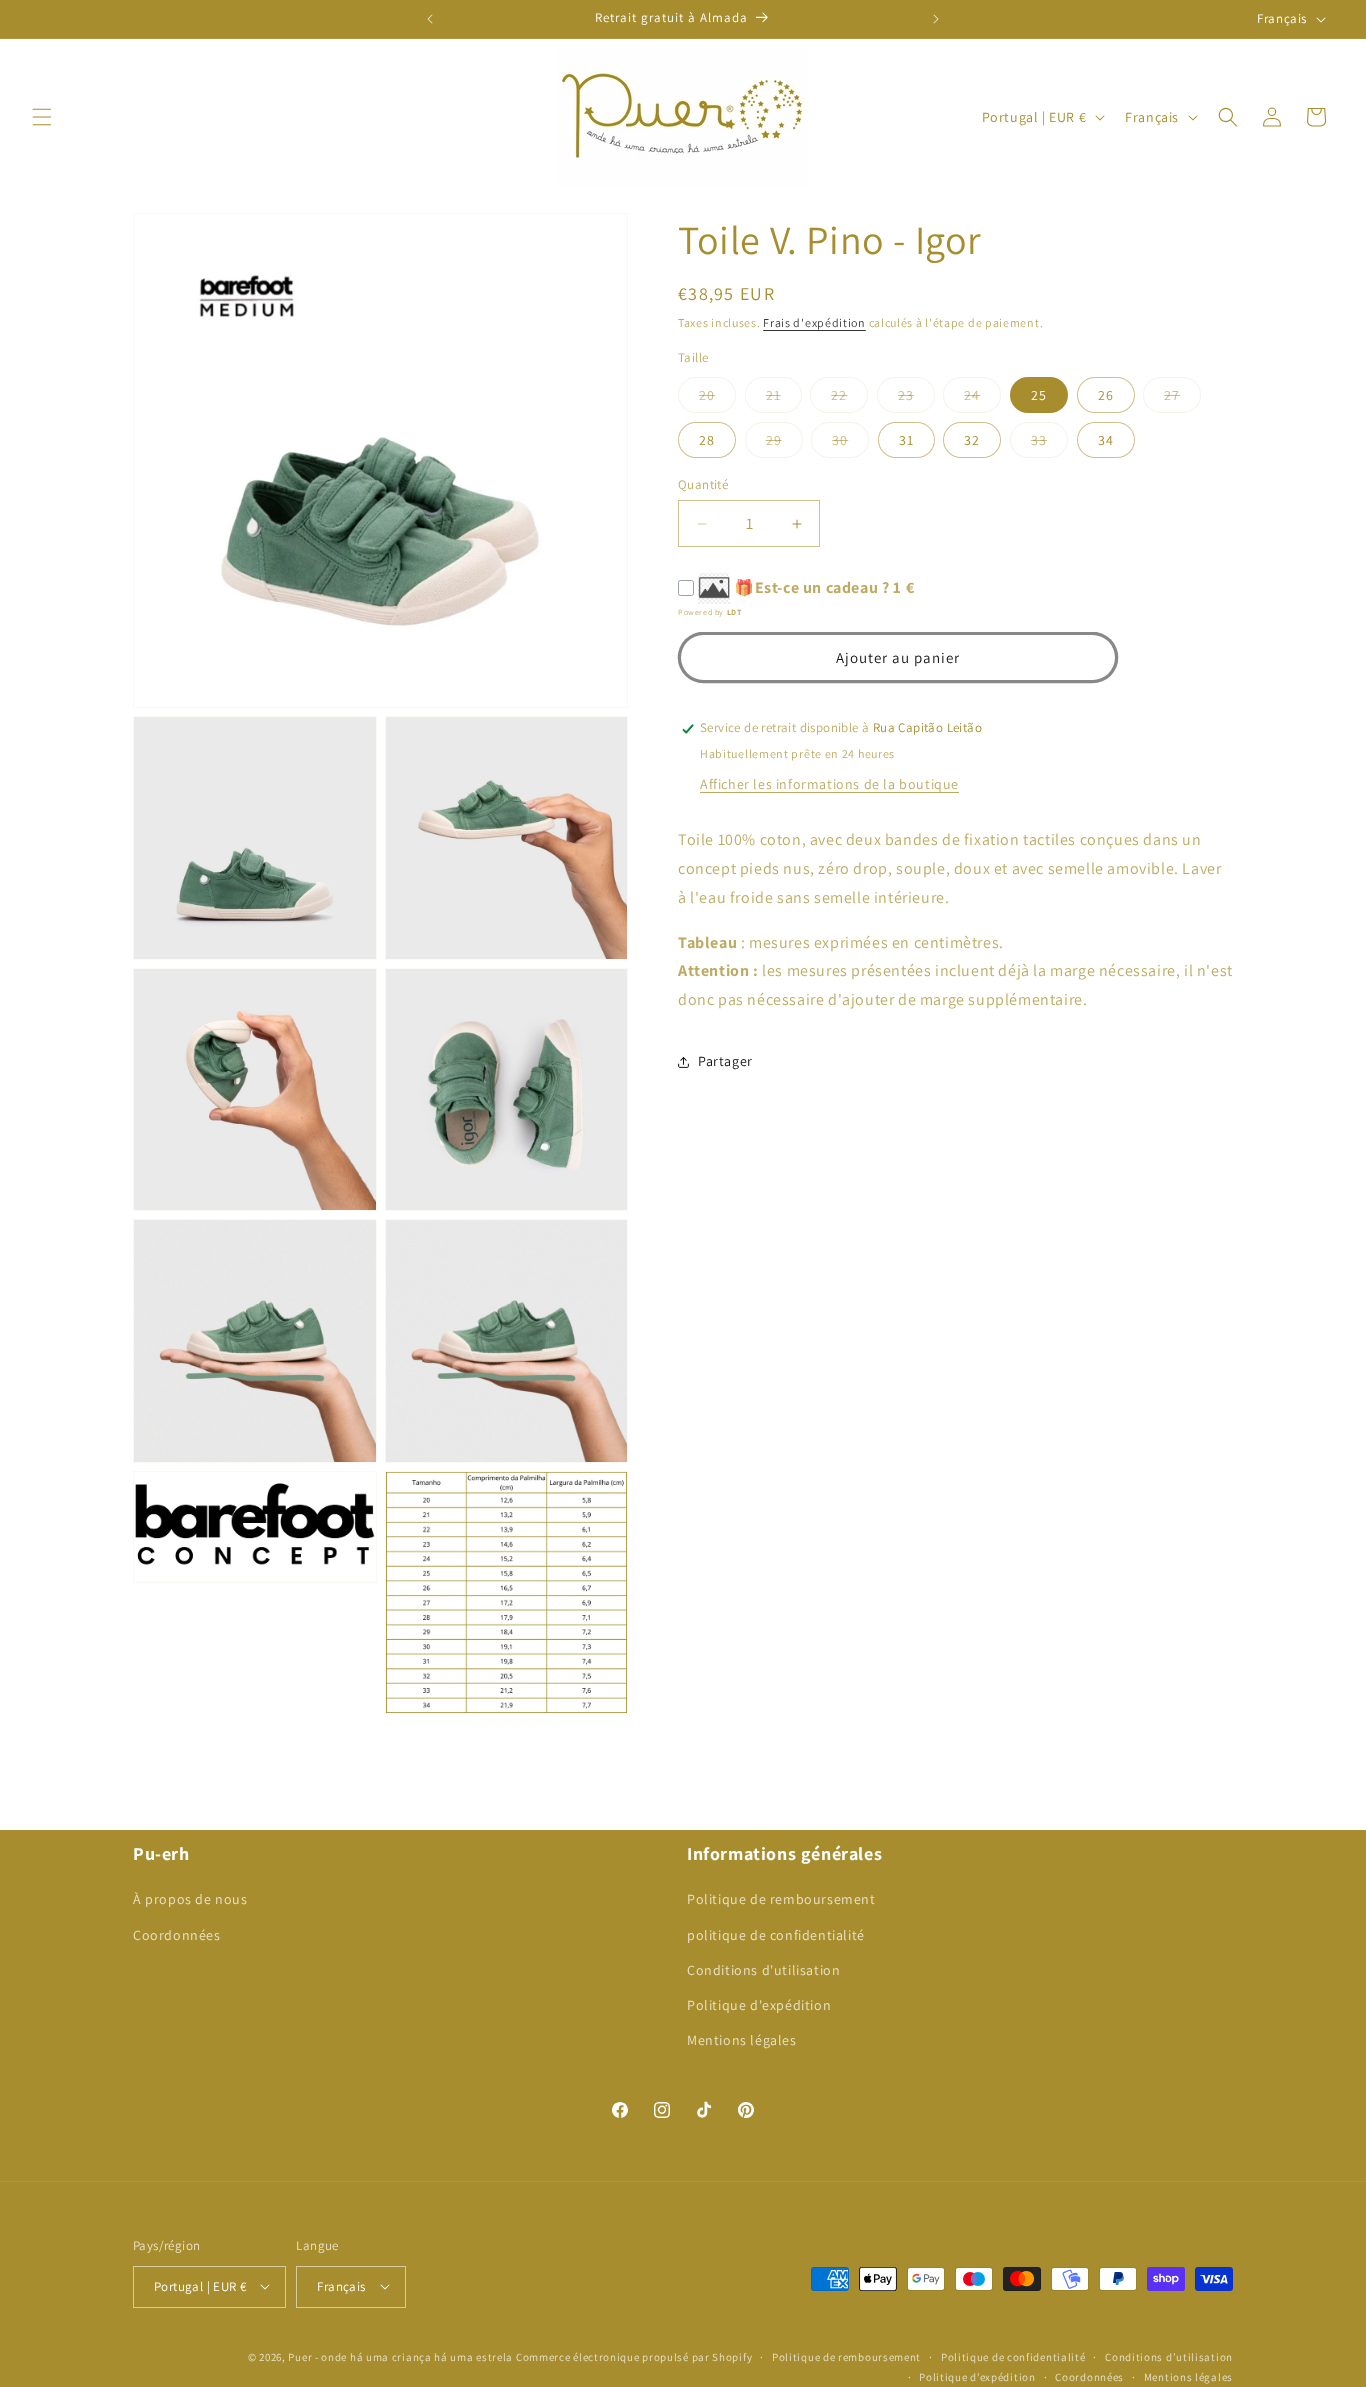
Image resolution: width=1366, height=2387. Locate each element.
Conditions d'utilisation (763, 1970)
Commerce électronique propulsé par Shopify (634, 2356)
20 (717, 399)
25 (1039, 395)
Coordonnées (177, 1935)
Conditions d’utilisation (1169, 2356)
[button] (42, 117)
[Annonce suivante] (936, 19)
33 (1049, 444)
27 (1182, 399)
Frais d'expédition (814, 322)
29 (784, 444)
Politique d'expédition (759, 2005)
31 (906, 440)
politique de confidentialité (776, 1935)
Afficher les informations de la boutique (829, 785)
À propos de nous (190, 1900)
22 (849, 399)
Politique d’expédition (977, 2376)
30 (850, 444)
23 (916, 399)
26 (1106, 395)
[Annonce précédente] (430, 19)
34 (1106, 440)
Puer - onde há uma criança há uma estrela (400, 2356)
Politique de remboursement (781, 1900)
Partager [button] (725, 1062)
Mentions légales (742, 2041)
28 (707, 440)
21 (784, 399)
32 (972, 440)
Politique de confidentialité (1013, 2356)
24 (982, 399)
